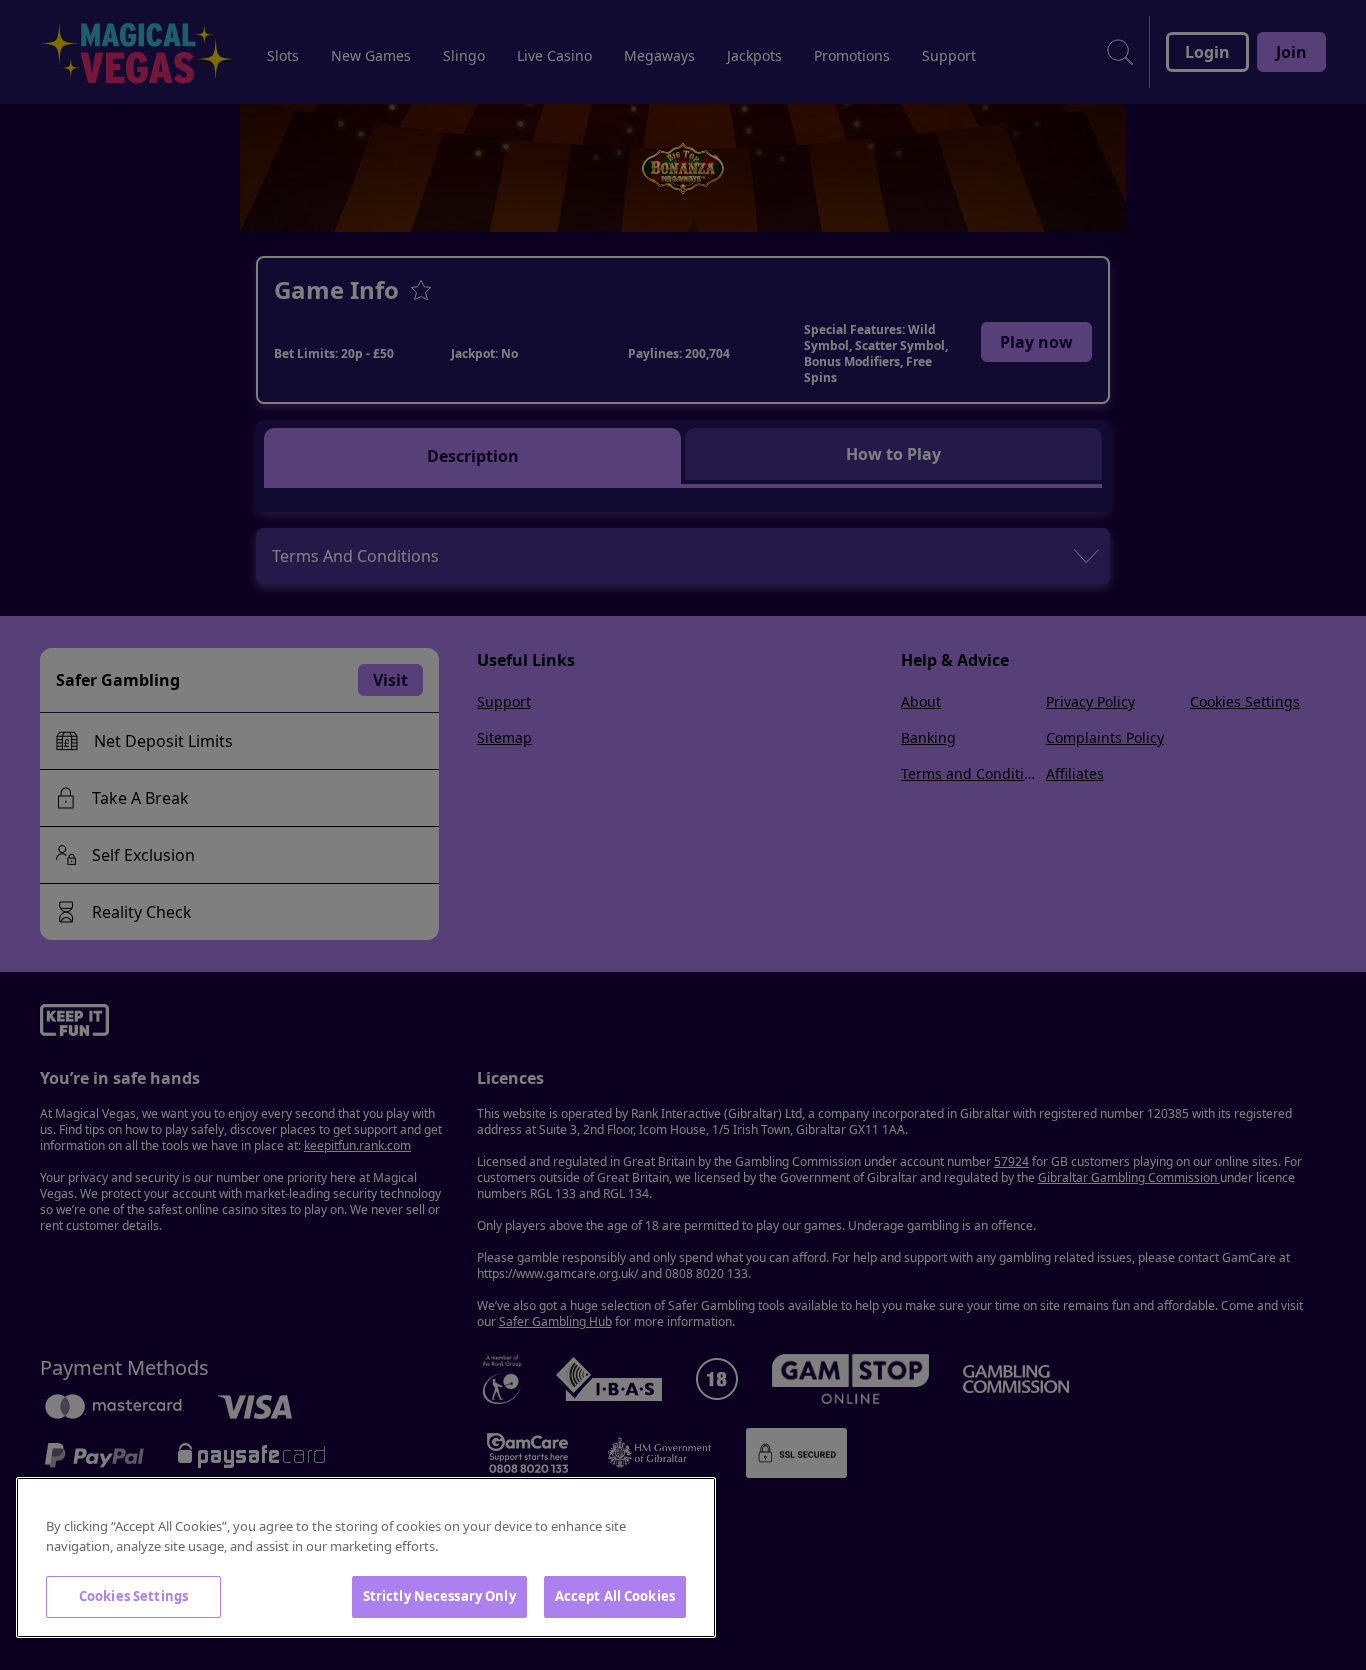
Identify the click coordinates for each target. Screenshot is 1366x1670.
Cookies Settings (133, 1596)
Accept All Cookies (615, 1596)
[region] (366, 1557)
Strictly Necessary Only (439, 1596)
